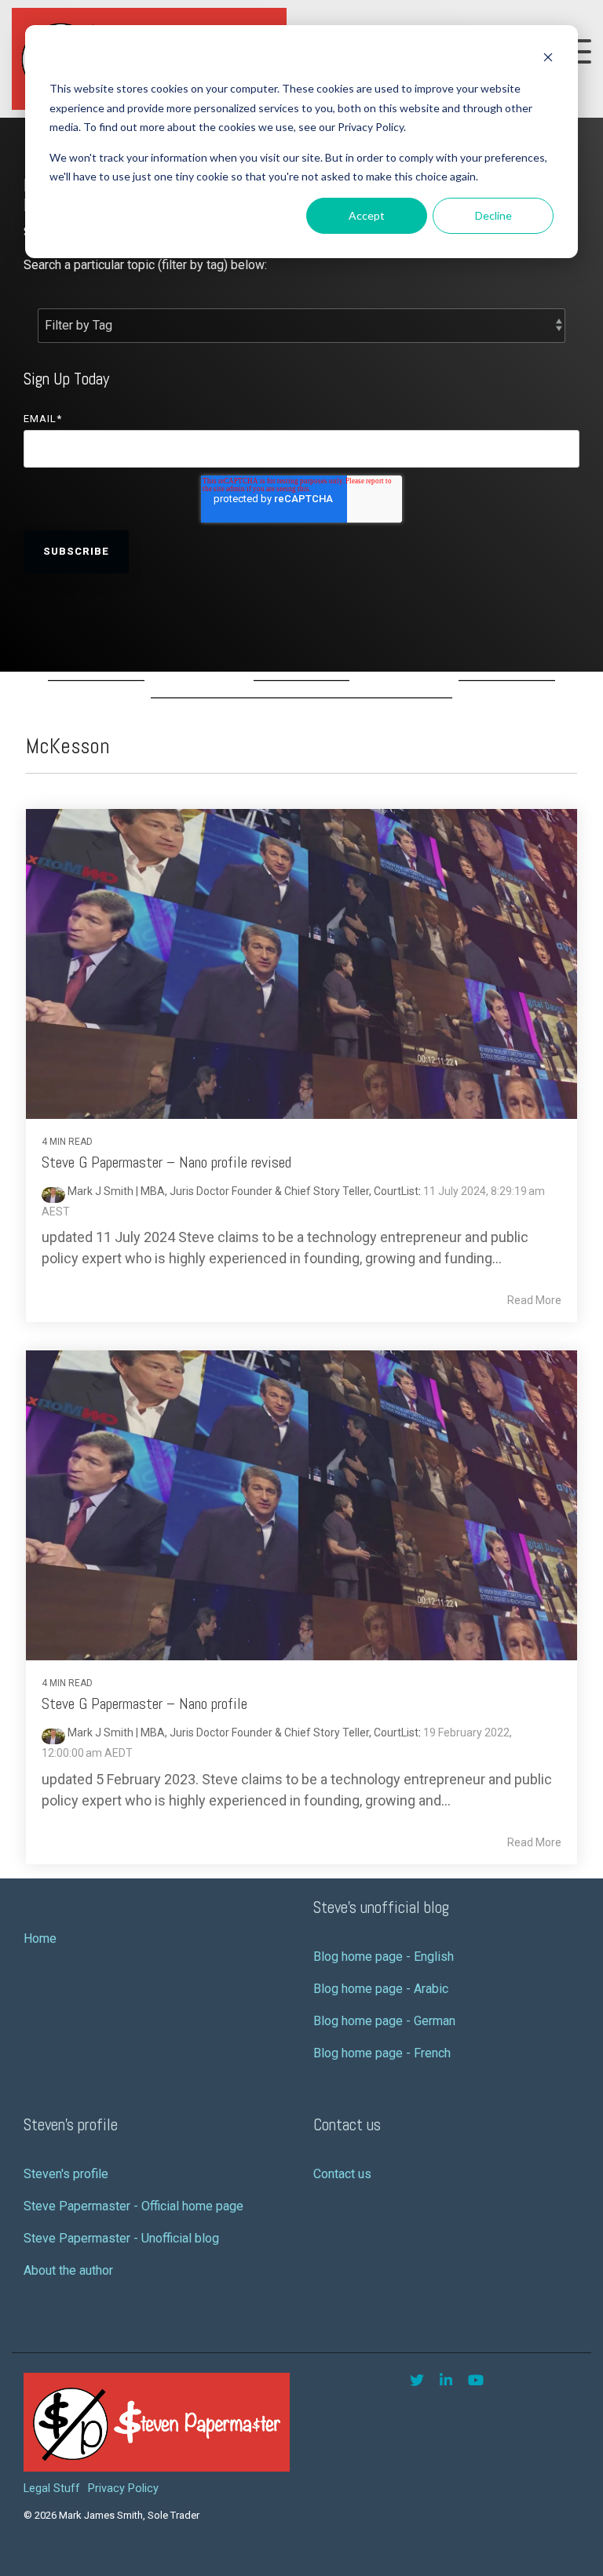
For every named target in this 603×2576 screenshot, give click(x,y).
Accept (367, 215)
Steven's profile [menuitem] (66, 2174)
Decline (493, 215)
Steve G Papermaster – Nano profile (144, 1703)
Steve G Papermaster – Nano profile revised (166, 1162)
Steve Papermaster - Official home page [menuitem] (133, 2206)
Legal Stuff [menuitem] (52, 2489)
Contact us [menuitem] (342, 2174)
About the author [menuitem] (68, 2270)
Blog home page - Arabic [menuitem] (381, 1989)
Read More (534, 1300)
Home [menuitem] (40, 1938)
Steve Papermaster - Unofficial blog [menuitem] (121, 2238)
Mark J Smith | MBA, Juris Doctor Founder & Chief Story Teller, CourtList (242, 1191)
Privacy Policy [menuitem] (123, 2489)
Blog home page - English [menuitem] (384, 1957)
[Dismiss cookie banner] (548, 59)
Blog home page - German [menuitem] (384, 2021)
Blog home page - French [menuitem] (382, 2053)
